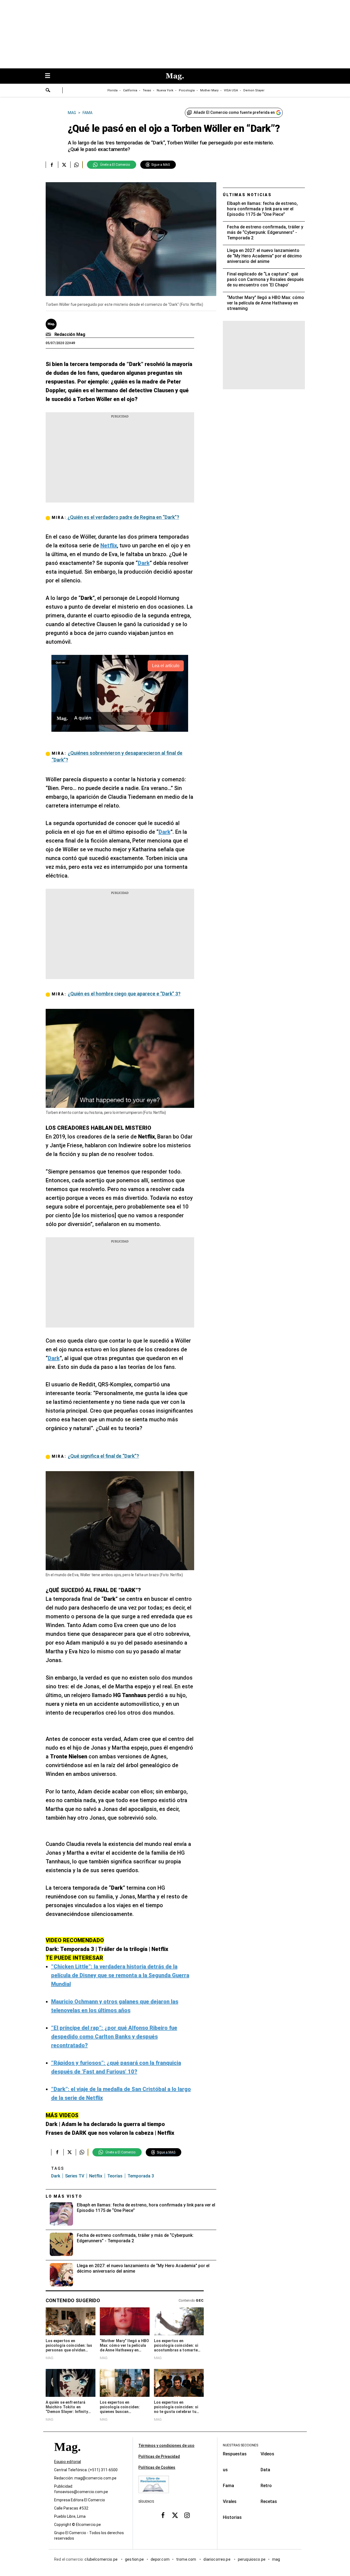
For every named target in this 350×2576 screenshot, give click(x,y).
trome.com (187, 2559)
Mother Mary (209, 90)
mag (276, 2559)
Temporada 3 (141, 2176)
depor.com (160, 2559)
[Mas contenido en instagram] (187, 2515)
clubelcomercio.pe (101, 2559)
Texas (147, 90)
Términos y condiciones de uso (166, 2446)
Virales (230, 2501)
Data (265, 2470)
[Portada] (67, 2457)
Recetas (269, 2501)
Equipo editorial (68, 2462)
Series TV (75, 2176)
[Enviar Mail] (49, 335)
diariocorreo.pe (217, 2559)
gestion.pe (135, 2559)
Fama (228, 2486)
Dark (56, 2176)
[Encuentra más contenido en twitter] (64, 165)
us (225, 2470)
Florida (113, 90)
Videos (267, 2454)
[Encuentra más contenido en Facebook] (52, 165)
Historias (232, 2517)
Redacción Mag (70, 334)
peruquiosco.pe (252, 2559)
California (130, 90)
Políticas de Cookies (157, 2467)
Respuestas (235, 2454)
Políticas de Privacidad (159, 2456)
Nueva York (165, 90)
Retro (266, 2486)
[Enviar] (48, 91)
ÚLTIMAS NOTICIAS (247, 195)
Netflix (96, 2176)
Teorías (115, 2176)
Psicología (187, 90)
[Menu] (50, 76)
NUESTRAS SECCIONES (240, 2445)
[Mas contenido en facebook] (163, 2515)
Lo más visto (64, 2196)
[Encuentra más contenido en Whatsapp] (76, 165)
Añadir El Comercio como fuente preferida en (234, 112)
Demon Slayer (254, 90)
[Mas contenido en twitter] (175, 2515)
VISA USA (231, 90)
